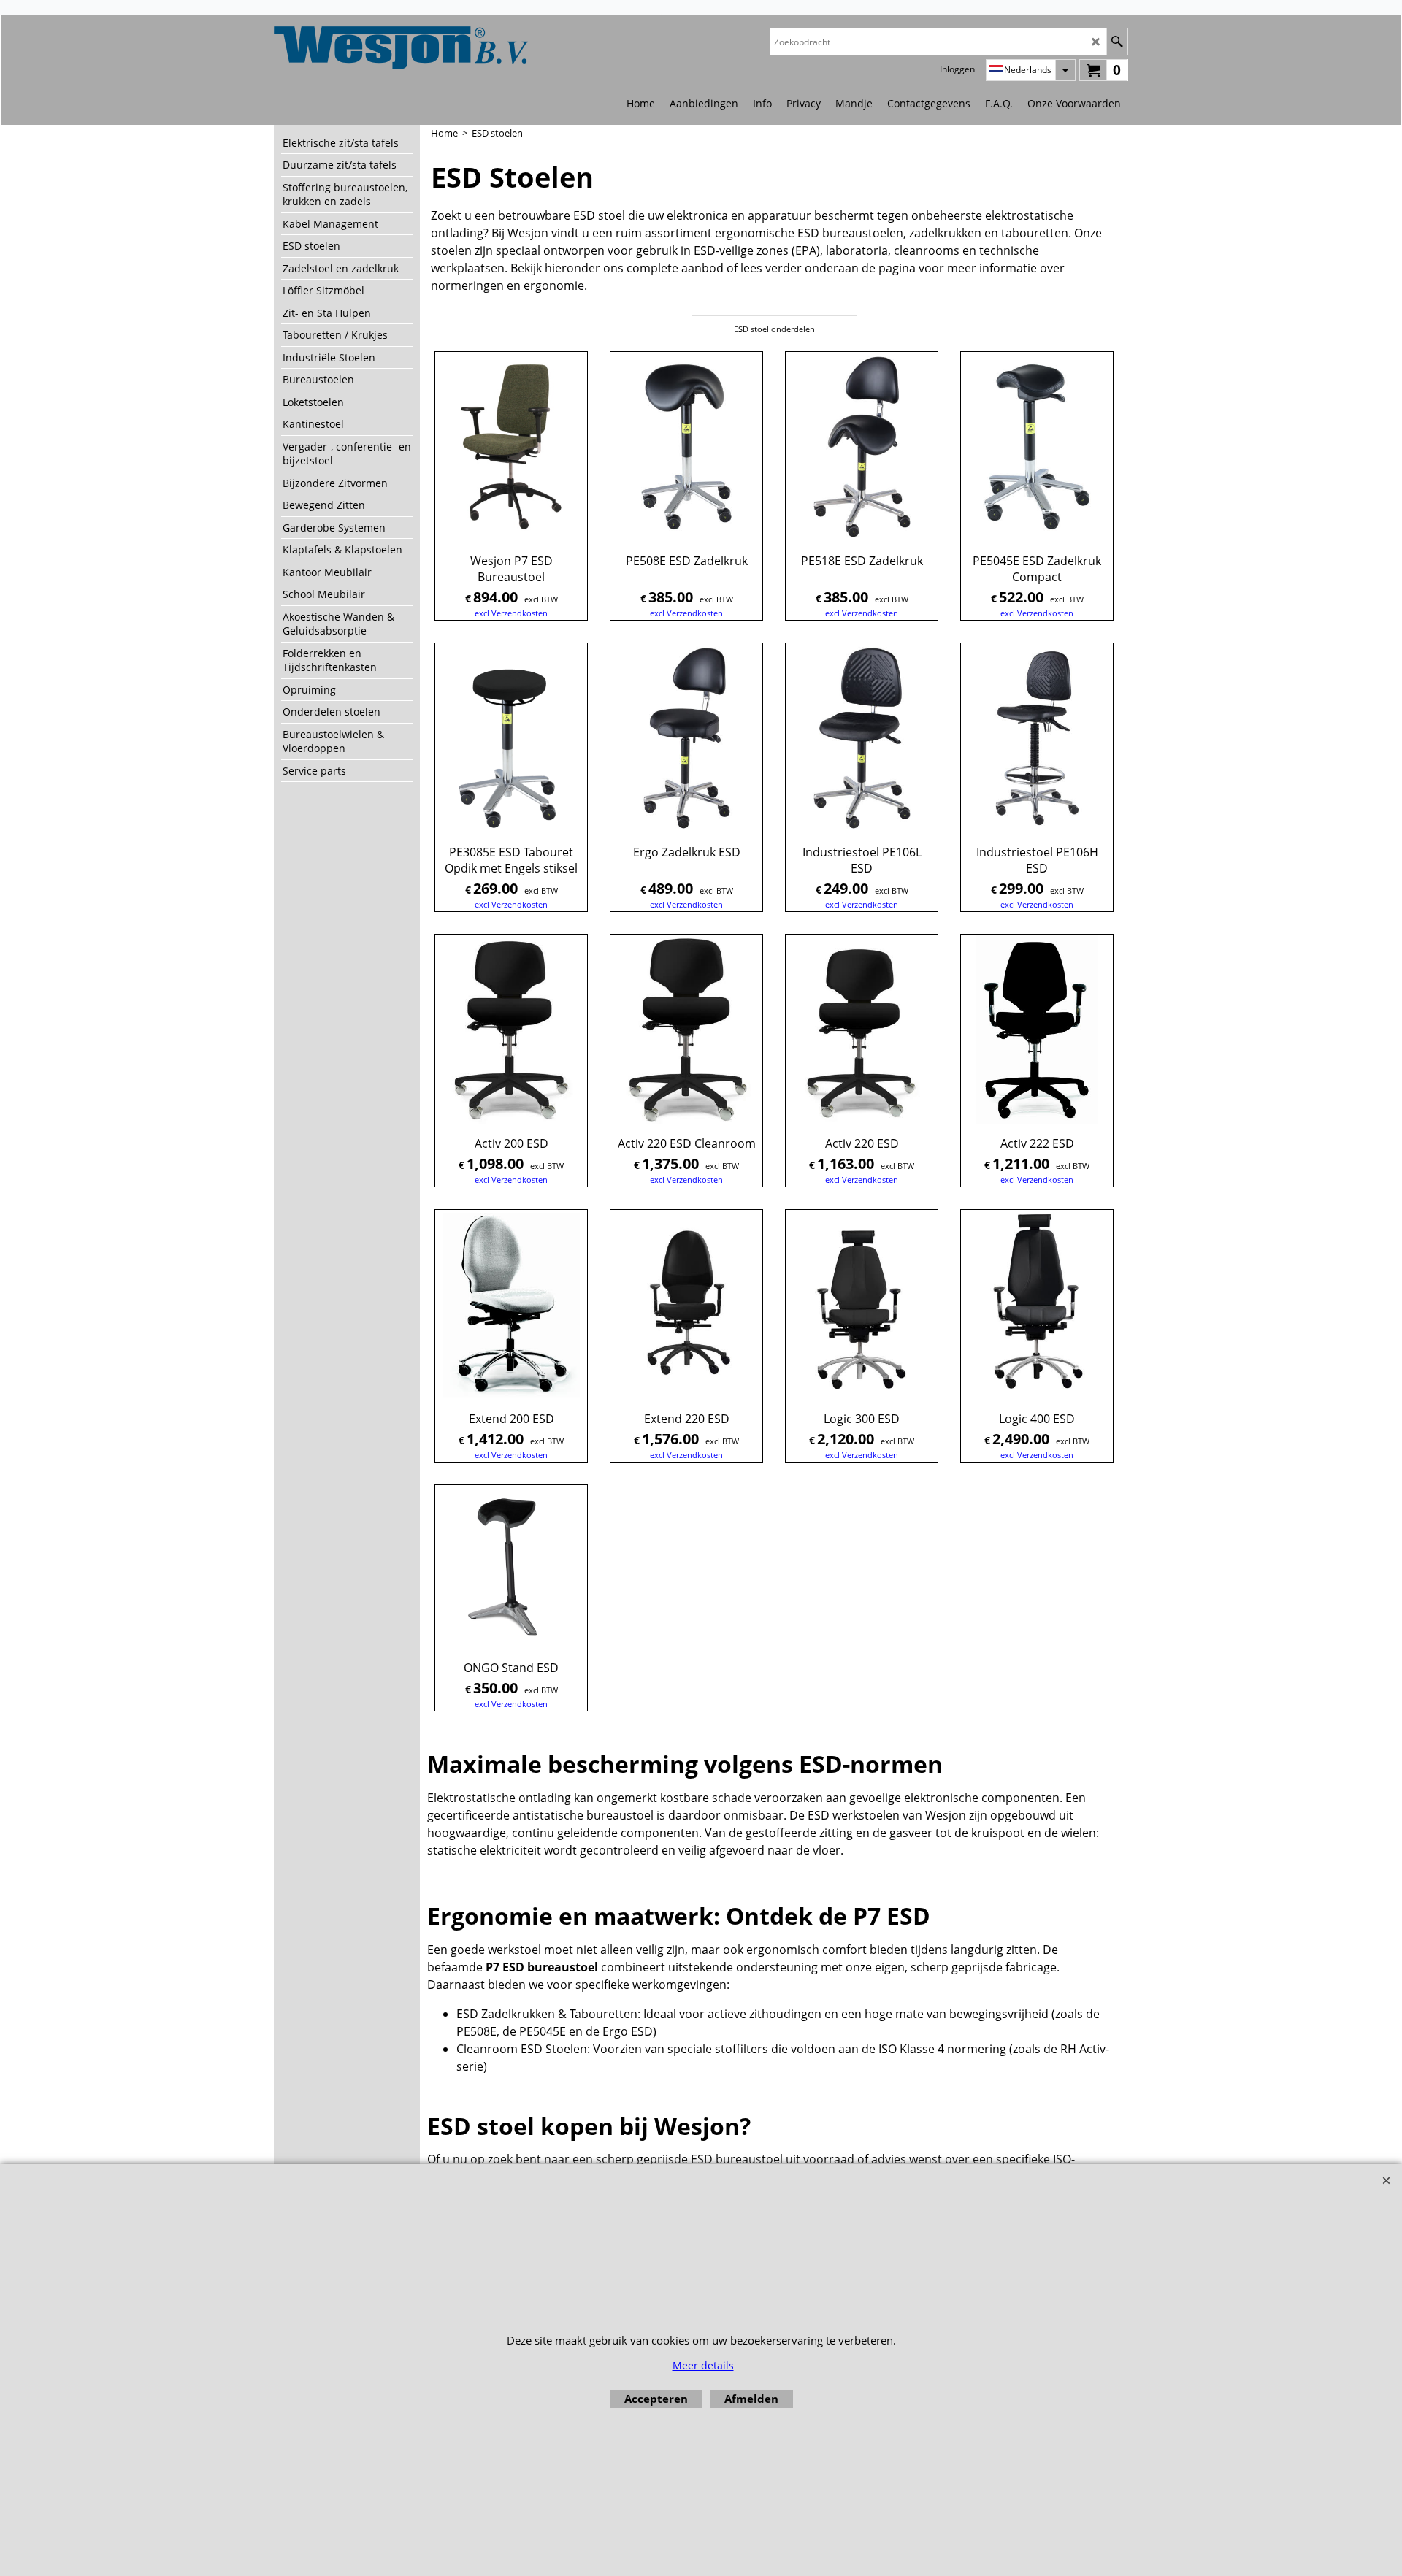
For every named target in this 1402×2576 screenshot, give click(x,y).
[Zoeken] (1117, 42)
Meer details (703, 2365)
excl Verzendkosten (511, 613)
